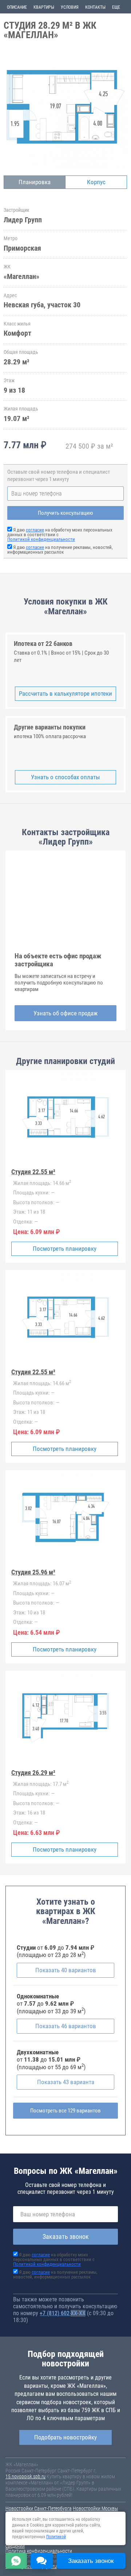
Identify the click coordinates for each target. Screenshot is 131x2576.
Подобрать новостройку (65, 2437)
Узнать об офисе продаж (65, 1013)
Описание (17, 7)
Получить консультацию (65, 513)
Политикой (56, 2537)
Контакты (95, 7)
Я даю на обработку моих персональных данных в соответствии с (54, 2259)
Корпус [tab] (96, 182)
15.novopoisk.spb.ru (25, 2476)
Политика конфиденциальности (39, 2551)
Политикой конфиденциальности (41, 539)
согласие (35, 530)
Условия (70, 7)
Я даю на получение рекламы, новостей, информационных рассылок (60, 550)
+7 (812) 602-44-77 (63, 2313)
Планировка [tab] (35, 182)
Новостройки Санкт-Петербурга (39, 2508)
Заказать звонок (66, 2237)
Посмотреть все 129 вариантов (65, 2111)
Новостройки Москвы (95, 2508)
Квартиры (44, 7)
